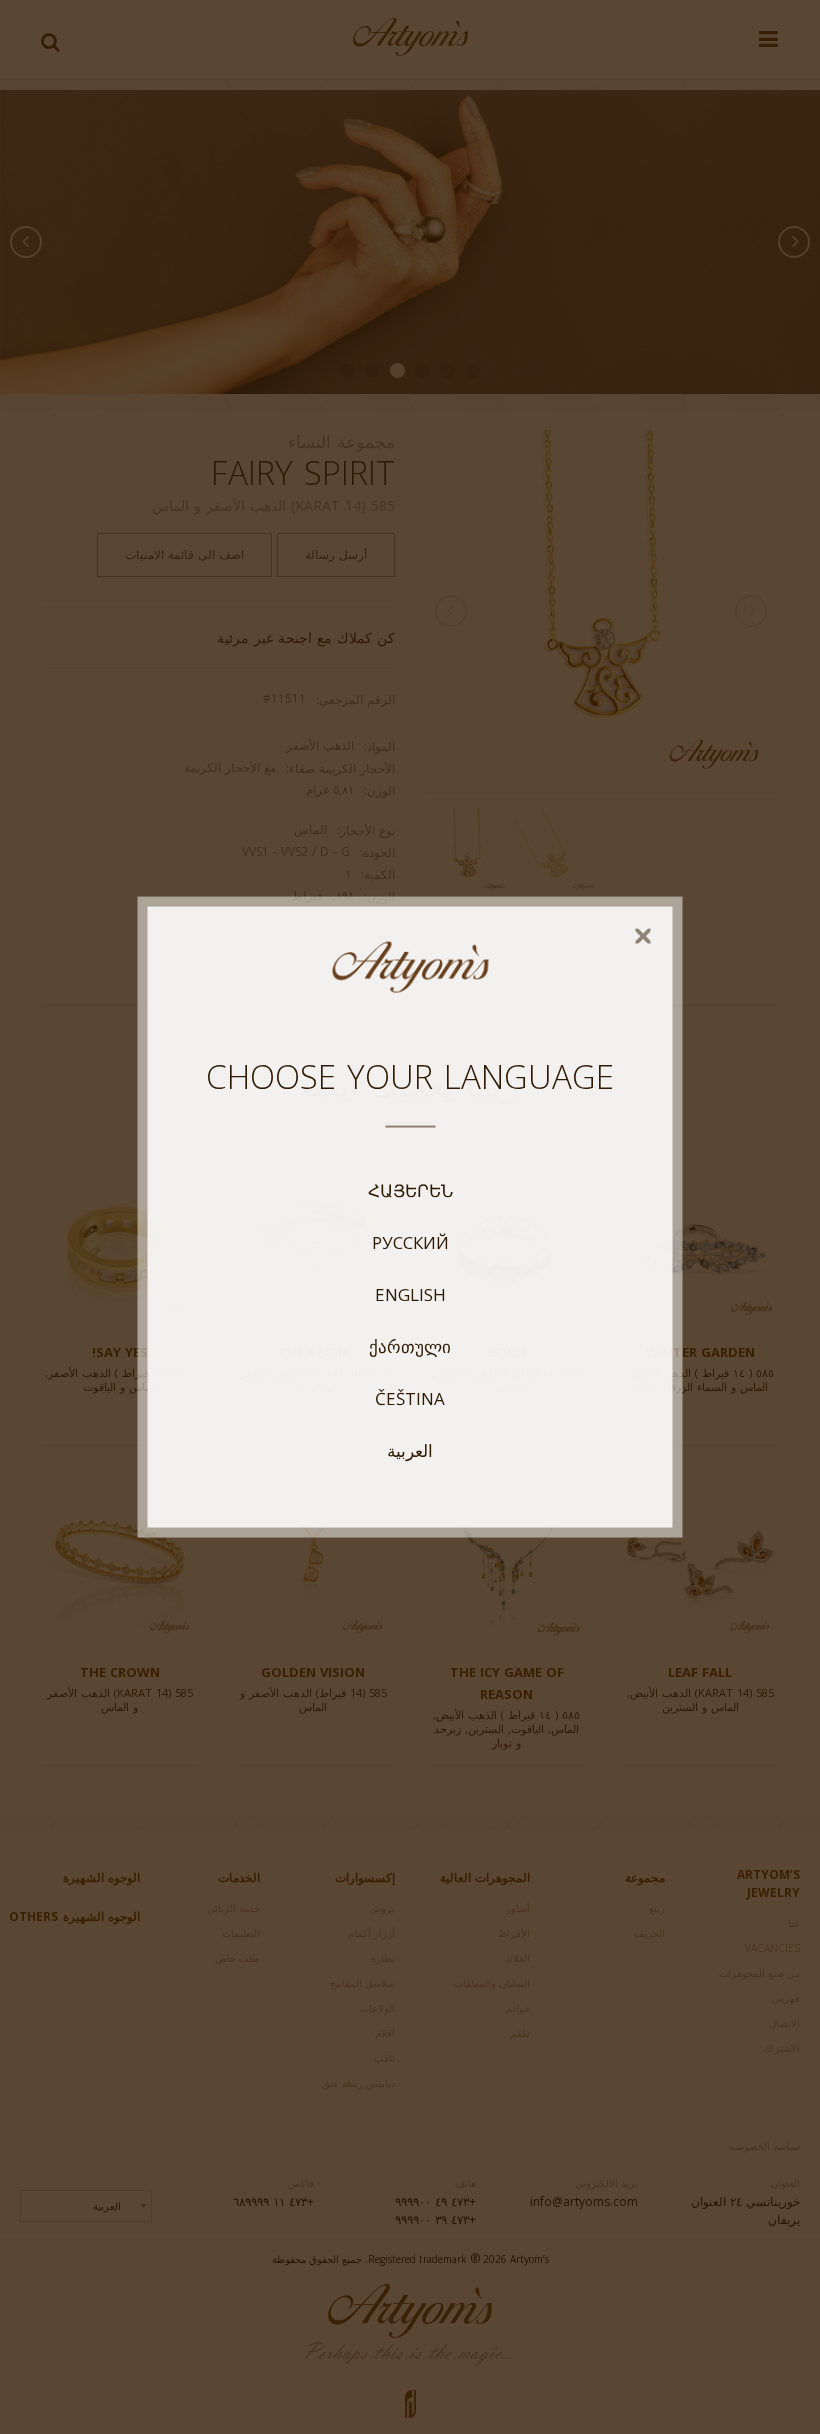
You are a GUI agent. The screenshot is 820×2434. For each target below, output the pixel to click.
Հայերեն (410, 1190)
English (410, 1294)
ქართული (410, 1346)
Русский (410, 1242)
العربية (410, 1450)
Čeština (410, 1398)
